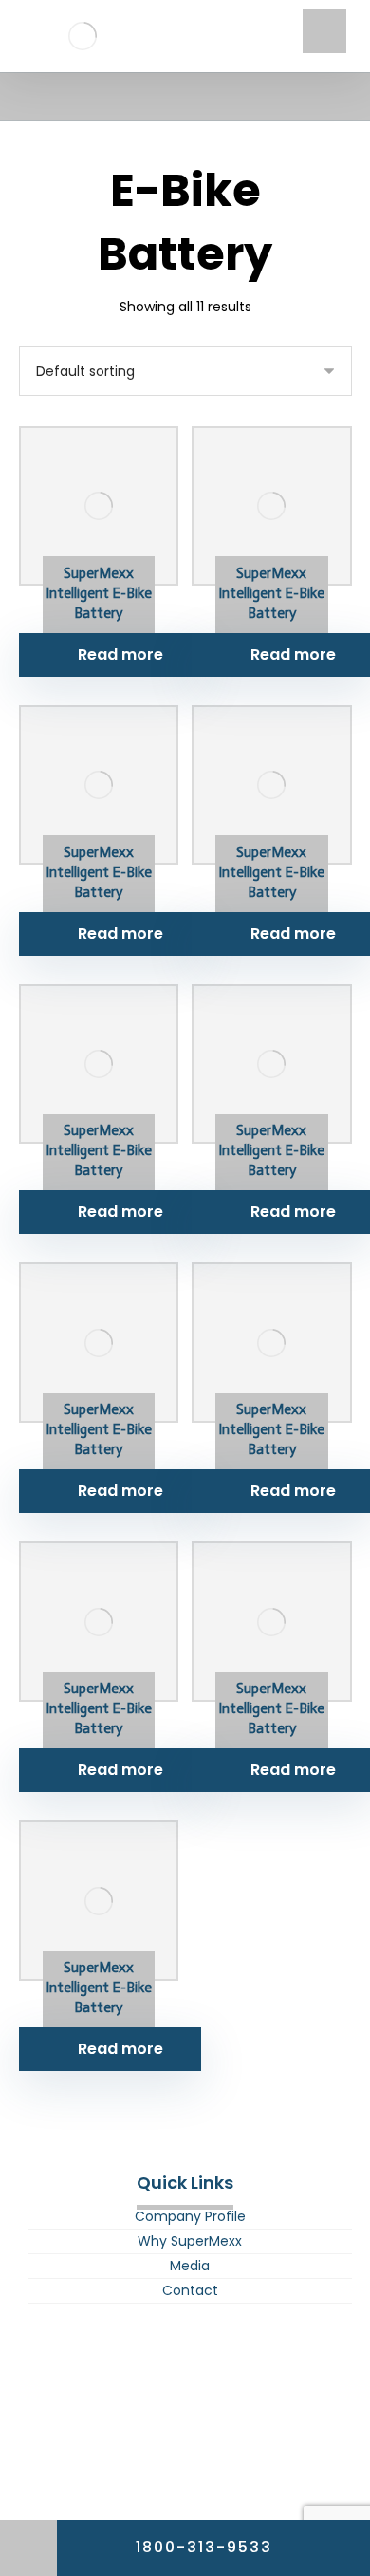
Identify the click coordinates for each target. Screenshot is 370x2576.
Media (190, 2266)
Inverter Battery (185, 2406)
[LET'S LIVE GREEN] (83, 36)
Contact (190, 2290)
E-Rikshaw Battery (185, 2382)
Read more (120, 654)
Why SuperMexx (190, 2241)
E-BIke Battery (185, 2359)
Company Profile (190, 2216)
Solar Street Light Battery (185, 2430)
